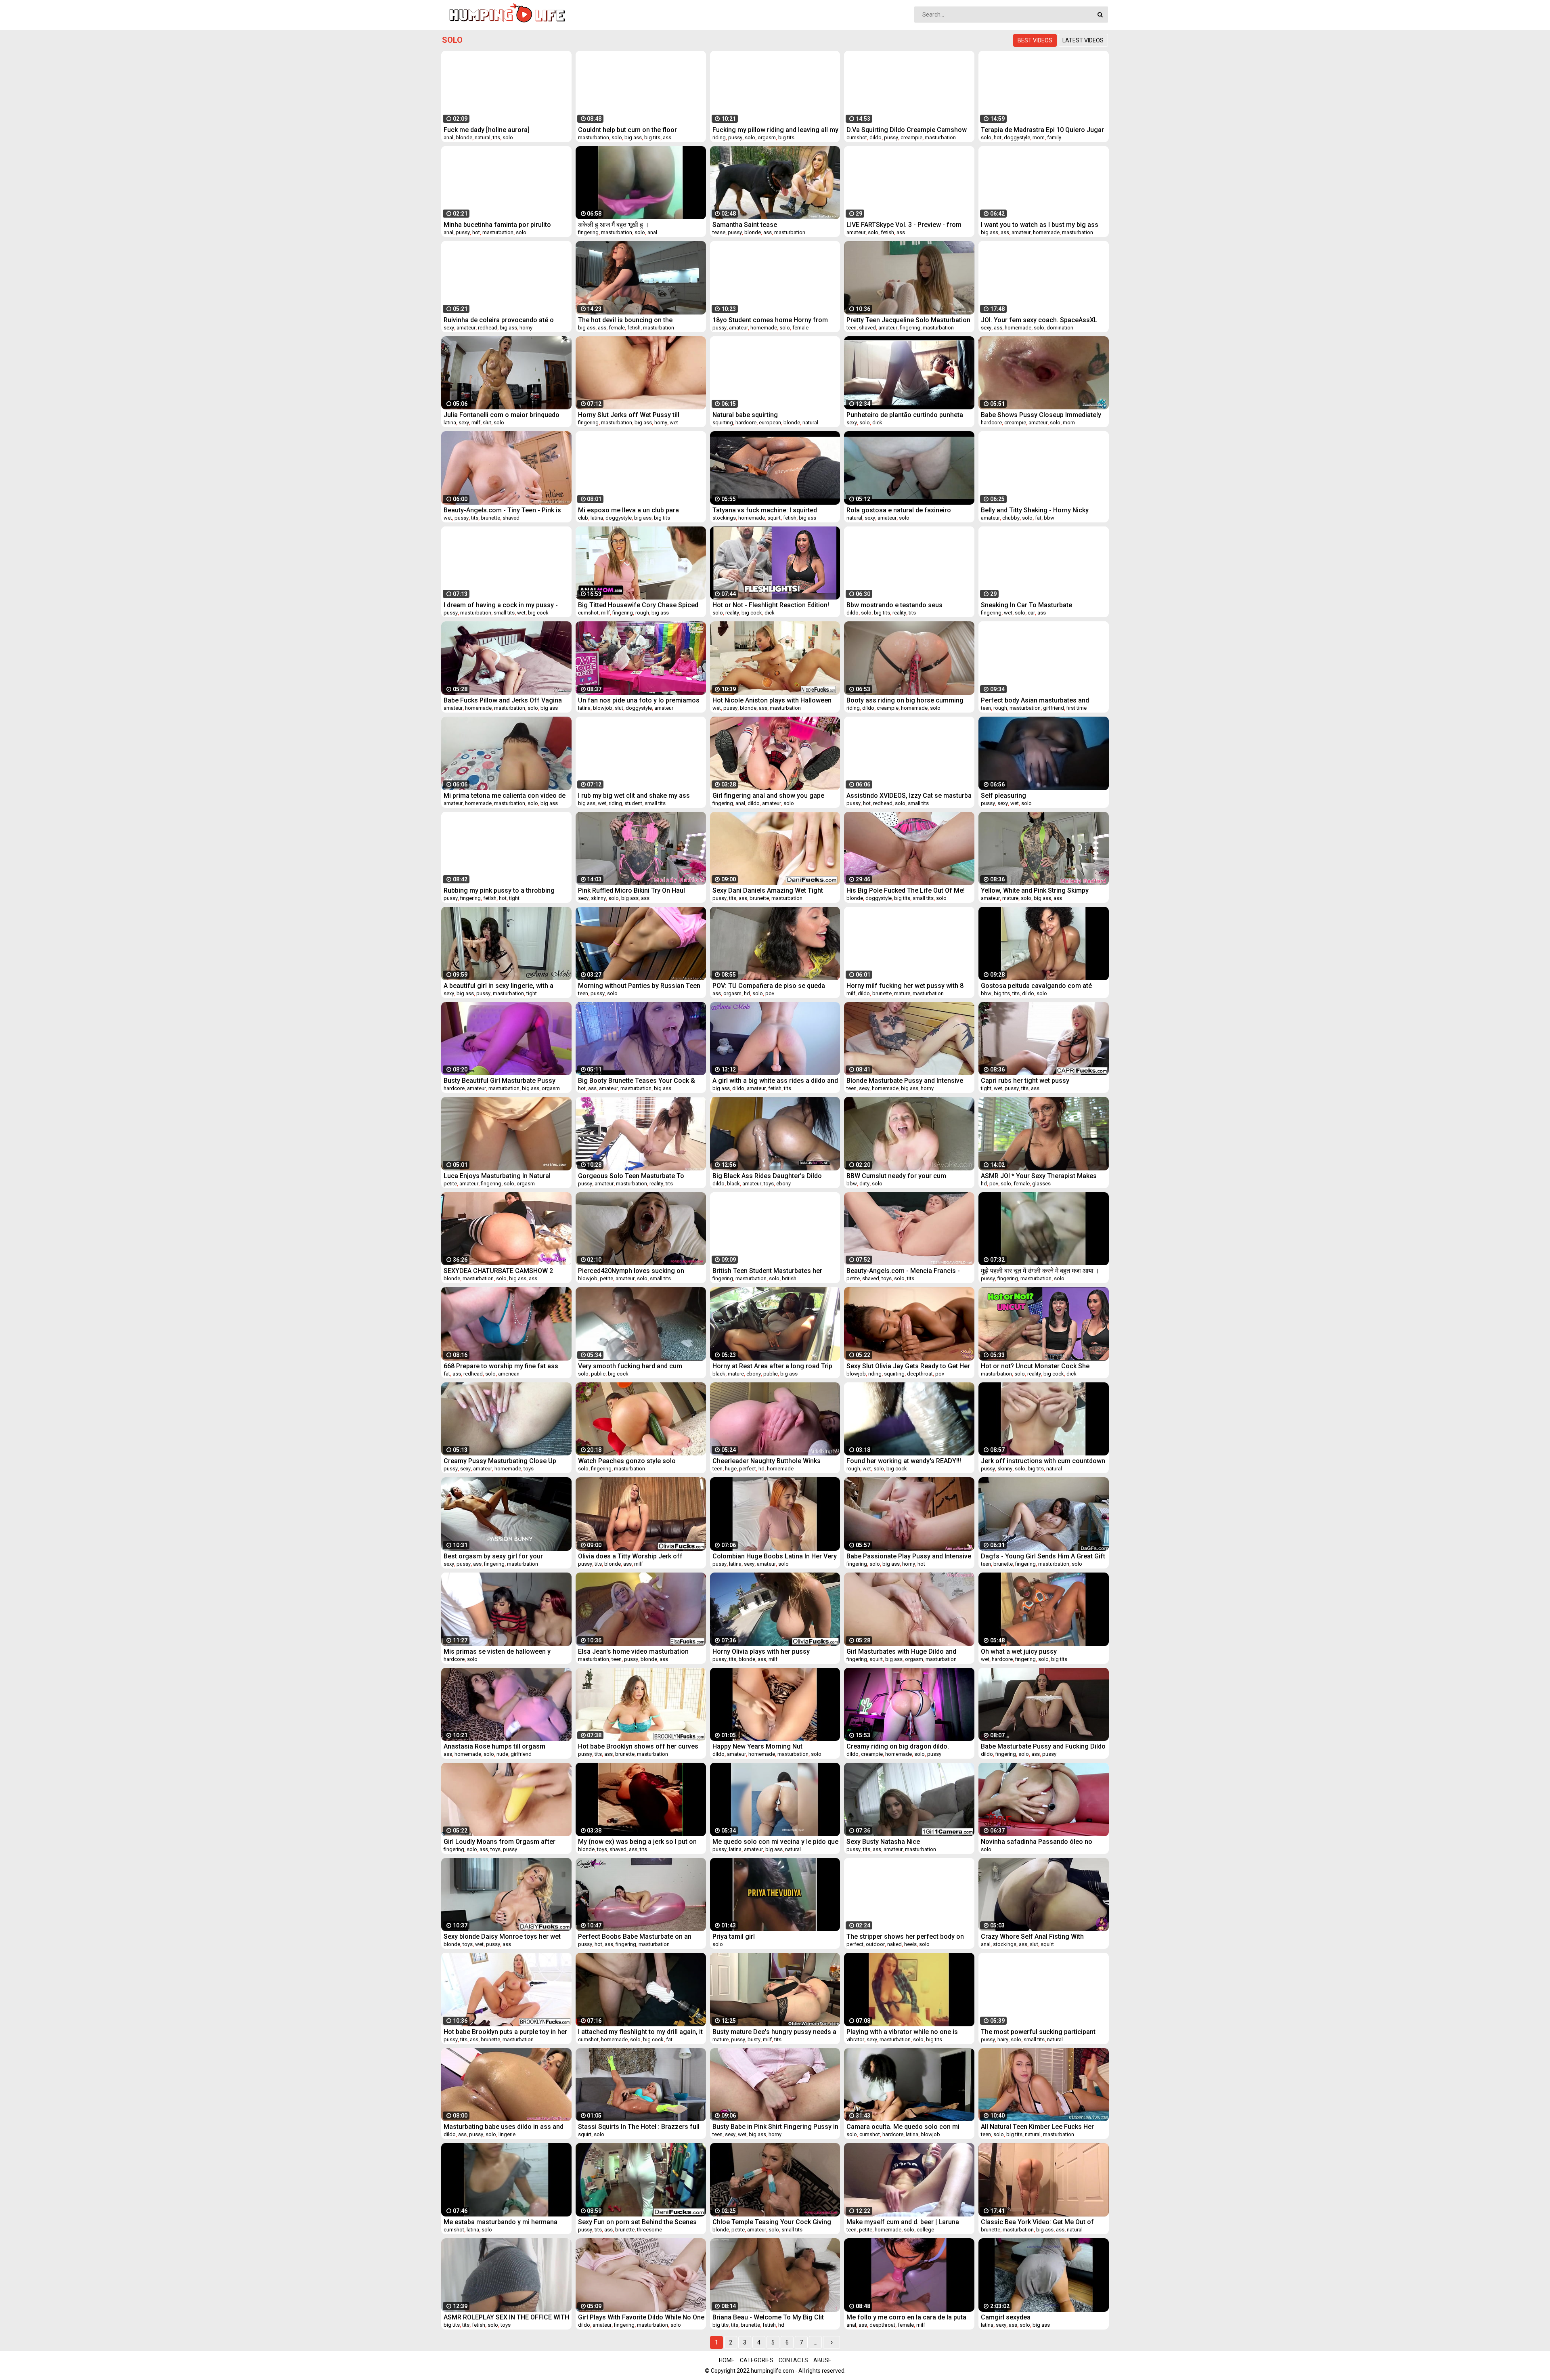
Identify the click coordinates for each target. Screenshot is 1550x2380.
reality (732, 613)
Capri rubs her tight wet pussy (1025, 1081)
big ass (633, 137)
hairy (1003, 2039)
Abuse (822, 2360)
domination (1060, 328)
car (1031, 613)
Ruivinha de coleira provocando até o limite (499, 320)
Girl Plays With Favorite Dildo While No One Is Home (641, 2317)
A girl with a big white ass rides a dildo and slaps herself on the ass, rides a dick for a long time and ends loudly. (775, 1081)
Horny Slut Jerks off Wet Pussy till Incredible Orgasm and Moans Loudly (633, 415)
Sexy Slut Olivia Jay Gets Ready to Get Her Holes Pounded (908, 1366)
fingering (588, 232)
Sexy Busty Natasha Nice (883, 1842)
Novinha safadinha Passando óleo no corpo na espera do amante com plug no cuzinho (1041, 1842)
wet (674, 423)
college (925, 2230)
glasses (1041, 1184)
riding (719, 137)
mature (1010, 898)
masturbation (594, 137)
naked (894, 1944)
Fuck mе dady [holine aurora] (487, 130)
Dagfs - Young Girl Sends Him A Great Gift (1043, 1556)
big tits (652, 137)
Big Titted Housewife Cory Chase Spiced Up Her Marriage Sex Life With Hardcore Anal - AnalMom (638, 605)
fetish (887, 232)
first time (1077, 708)
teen (851, 328)
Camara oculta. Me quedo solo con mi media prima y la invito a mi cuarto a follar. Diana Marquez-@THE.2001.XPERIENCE (909, 2127)
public (598, 1374)
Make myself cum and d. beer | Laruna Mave (903, 2222)
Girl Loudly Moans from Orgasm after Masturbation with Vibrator (500, 1842)
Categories (757, 2360)
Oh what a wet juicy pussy (1019, 1651)
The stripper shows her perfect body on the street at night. (905, 1937)
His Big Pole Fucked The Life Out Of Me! (906, 890)
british (789, 1278)
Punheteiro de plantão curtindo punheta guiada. (905, 415)
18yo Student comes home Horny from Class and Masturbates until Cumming (770, 320)
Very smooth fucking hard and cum (630, 1366)
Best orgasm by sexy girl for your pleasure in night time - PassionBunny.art (504, 1556)
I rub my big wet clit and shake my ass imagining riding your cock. (634, 796)
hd (747, 993)
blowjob (603, 708)
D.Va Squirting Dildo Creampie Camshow (907, 130)
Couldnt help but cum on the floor (627, 130)
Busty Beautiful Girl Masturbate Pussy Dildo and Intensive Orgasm (500, 1081)
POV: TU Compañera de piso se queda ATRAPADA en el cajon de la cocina (769, 986)
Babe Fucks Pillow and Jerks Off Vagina (503, 700)
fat (1038, 518)
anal (448, 137)
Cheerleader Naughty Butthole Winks (767, 1461)
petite (450, 1184)
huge (731, 1469)
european (770, 423)
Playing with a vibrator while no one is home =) (902, 2032)
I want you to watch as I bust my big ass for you (1040, 225)
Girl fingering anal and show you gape (768, 796)
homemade (1046, 232)
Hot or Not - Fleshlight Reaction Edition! (771, 605)
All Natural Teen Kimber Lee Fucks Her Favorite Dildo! (1037, 2127)
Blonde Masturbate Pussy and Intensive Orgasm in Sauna (905, 1081)
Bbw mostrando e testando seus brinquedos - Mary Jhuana (894, 605)
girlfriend (1054, 708)
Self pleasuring (1003, 796)
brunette (490, 518)
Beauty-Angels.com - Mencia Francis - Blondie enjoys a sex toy (903, 1271)
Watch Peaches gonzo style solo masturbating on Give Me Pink (627, 1461)
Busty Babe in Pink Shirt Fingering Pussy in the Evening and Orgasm (775, 2127)
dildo (876, 137)
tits (496, 137)
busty (754, 2039)
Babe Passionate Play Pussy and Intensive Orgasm (909, 1556)
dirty (864, 1184)
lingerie (507, 2134)
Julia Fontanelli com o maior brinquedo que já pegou (502, 415)
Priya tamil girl (734, 1937)
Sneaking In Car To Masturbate (1026, 605)
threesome (649, 2230)
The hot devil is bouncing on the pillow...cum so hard (625, 320)
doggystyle (1017, 137)
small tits (504, 613)
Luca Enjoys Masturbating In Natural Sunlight (497, 1176)
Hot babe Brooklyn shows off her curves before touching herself (638, 1746)
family (1054, 137)
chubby (1011, 518)
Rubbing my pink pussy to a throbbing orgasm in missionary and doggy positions (499, 890)
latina (450, 423)
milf (476, 423)
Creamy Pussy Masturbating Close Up (500, 1461)
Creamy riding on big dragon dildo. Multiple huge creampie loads (898, 1746)
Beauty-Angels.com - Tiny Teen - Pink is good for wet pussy (502, 510)
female (617, 328)
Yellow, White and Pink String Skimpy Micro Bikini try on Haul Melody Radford (1040, 890)
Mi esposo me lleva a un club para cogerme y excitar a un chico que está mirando (635, 510)
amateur (856, 232)
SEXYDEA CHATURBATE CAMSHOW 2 (498, 1271)
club (583, 518)
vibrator (855, 2039)
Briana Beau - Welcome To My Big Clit (768, 2317)
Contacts (793, 2360)
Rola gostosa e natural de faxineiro (899, 510)
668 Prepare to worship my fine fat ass (501, 1366)
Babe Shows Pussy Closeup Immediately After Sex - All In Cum (1041, 415)
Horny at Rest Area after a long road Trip (772, 1366)
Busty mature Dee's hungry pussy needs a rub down (774, 2032)
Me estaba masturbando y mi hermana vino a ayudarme (501, 2222)
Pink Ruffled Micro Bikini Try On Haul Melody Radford (632, 890)
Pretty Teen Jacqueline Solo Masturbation (908, 320)
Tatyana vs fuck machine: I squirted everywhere (765, 510)
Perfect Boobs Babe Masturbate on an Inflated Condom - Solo (635, 1937)
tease (719, 232)
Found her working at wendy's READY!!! (904, 1461)
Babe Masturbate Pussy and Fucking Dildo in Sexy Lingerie (1043, 1746)
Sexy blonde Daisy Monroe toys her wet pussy (502, 1937)
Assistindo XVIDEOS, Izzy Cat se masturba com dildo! (909, 796)
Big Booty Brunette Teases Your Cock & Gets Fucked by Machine (637, 1081)
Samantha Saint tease (745, 225)
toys (769, 1184)
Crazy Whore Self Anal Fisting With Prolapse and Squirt (1032, 1937)
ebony (783, 1184)
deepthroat (920, 1374)
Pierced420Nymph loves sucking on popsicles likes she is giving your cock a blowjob (638, 1271)
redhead (488, 328)
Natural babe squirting (745, 415)
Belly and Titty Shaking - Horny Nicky (1035, 510)
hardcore (746, 423)
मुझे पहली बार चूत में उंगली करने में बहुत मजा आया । (1040, 1271)
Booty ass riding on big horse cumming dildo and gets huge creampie (905, 700)
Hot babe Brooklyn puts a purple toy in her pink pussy (505, 2032)
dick (877, 423)
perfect (748, 1469)
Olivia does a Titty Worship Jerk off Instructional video (630, 1556)
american (509, 1374)
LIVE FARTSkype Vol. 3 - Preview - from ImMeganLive (904, 225)
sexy (449, 328)
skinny (598, 898)
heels (910, 1944)
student (633, 803)
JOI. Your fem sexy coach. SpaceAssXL (1039, 320)
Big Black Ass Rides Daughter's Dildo (767, 1176)
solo (508, 137)
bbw (1049, 518)
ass (667, 137)
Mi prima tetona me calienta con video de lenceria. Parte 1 (505, 796)
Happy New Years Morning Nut (757, 1746)
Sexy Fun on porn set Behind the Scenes (637, 2222)
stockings (724, 518)
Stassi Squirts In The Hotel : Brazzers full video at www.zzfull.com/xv (639, 2127)
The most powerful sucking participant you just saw (1038, 2032)
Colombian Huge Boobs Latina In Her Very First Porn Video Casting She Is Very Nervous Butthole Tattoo (775, 1556)
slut (487, 423)
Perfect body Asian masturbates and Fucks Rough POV (1035, 700)
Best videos (1035, 40)
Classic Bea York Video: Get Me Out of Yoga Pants (1037, 2222)
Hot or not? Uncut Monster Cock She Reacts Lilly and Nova (1035, 1366)
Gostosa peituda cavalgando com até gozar (1036, 986)
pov (770, 993)
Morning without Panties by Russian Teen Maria (639, 986)
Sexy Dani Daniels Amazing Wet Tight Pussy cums (768, 890)
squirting (723, 423)
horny (526, 328)
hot (998, 137)
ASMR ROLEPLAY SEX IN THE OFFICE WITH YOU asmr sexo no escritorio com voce (506, 2317)
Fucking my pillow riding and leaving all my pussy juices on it (775, 130)
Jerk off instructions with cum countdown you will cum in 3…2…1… (1043, 1461)
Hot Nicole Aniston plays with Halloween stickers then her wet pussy (772, 700)
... (816, 2342)
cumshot (857, 137)
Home (727, 2360)
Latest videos (1083, 40)
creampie (911, 137)
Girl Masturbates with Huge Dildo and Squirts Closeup (901, 1651)
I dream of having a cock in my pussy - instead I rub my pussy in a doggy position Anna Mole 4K (506, 605)
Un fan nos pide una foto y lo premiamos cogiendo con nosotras (639, 700)
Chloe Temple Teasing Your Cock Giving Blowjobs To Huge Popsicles (772, 2222)
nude (502, 1754)
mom (1039, 137)
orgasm (767, 137)
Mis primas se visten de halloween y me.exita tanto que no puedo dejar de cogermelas (498, 1651)
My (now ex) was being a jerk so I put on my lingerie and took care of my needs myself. (637, 1842)
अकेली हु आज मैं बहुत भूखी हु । (614, 225)
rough (642, 613)
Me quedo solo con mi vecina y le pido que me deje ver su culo (775, 1842)
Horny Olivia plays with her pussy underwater (761, 1651)
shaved (867, 328)
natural (483, 137)
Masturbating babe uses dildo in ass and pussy (504, 2127)
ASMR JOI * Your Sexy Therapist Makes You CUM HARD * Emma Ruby (1039, 1176)
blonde (464, 137)
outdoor (875, 1944)
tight (514, 898)
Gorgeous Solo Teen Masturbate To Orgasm (631, 1176)
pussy (735, 137)
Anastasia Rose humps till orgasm (494, 1746)
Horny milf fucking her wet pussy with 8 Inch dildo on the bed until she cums (905, 986)
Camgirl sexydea (1006, 2317)
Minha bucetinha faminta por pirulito (497, 225)
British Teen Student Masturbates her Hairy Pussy (767, 1271)
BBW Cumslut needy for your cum (896, 1176)
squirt (774, 518)
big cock (538, 613)
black (733, 1184)
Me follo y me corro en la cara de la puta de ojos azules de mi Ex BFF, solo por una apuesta (908, 2317)
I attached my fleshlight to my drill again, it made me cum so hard (640, 2032)
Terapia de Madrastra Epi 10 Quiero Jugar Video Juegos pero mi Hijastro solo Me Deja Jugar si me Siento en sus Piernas (1042, 130)
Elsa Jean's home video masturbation (633, 1651)
